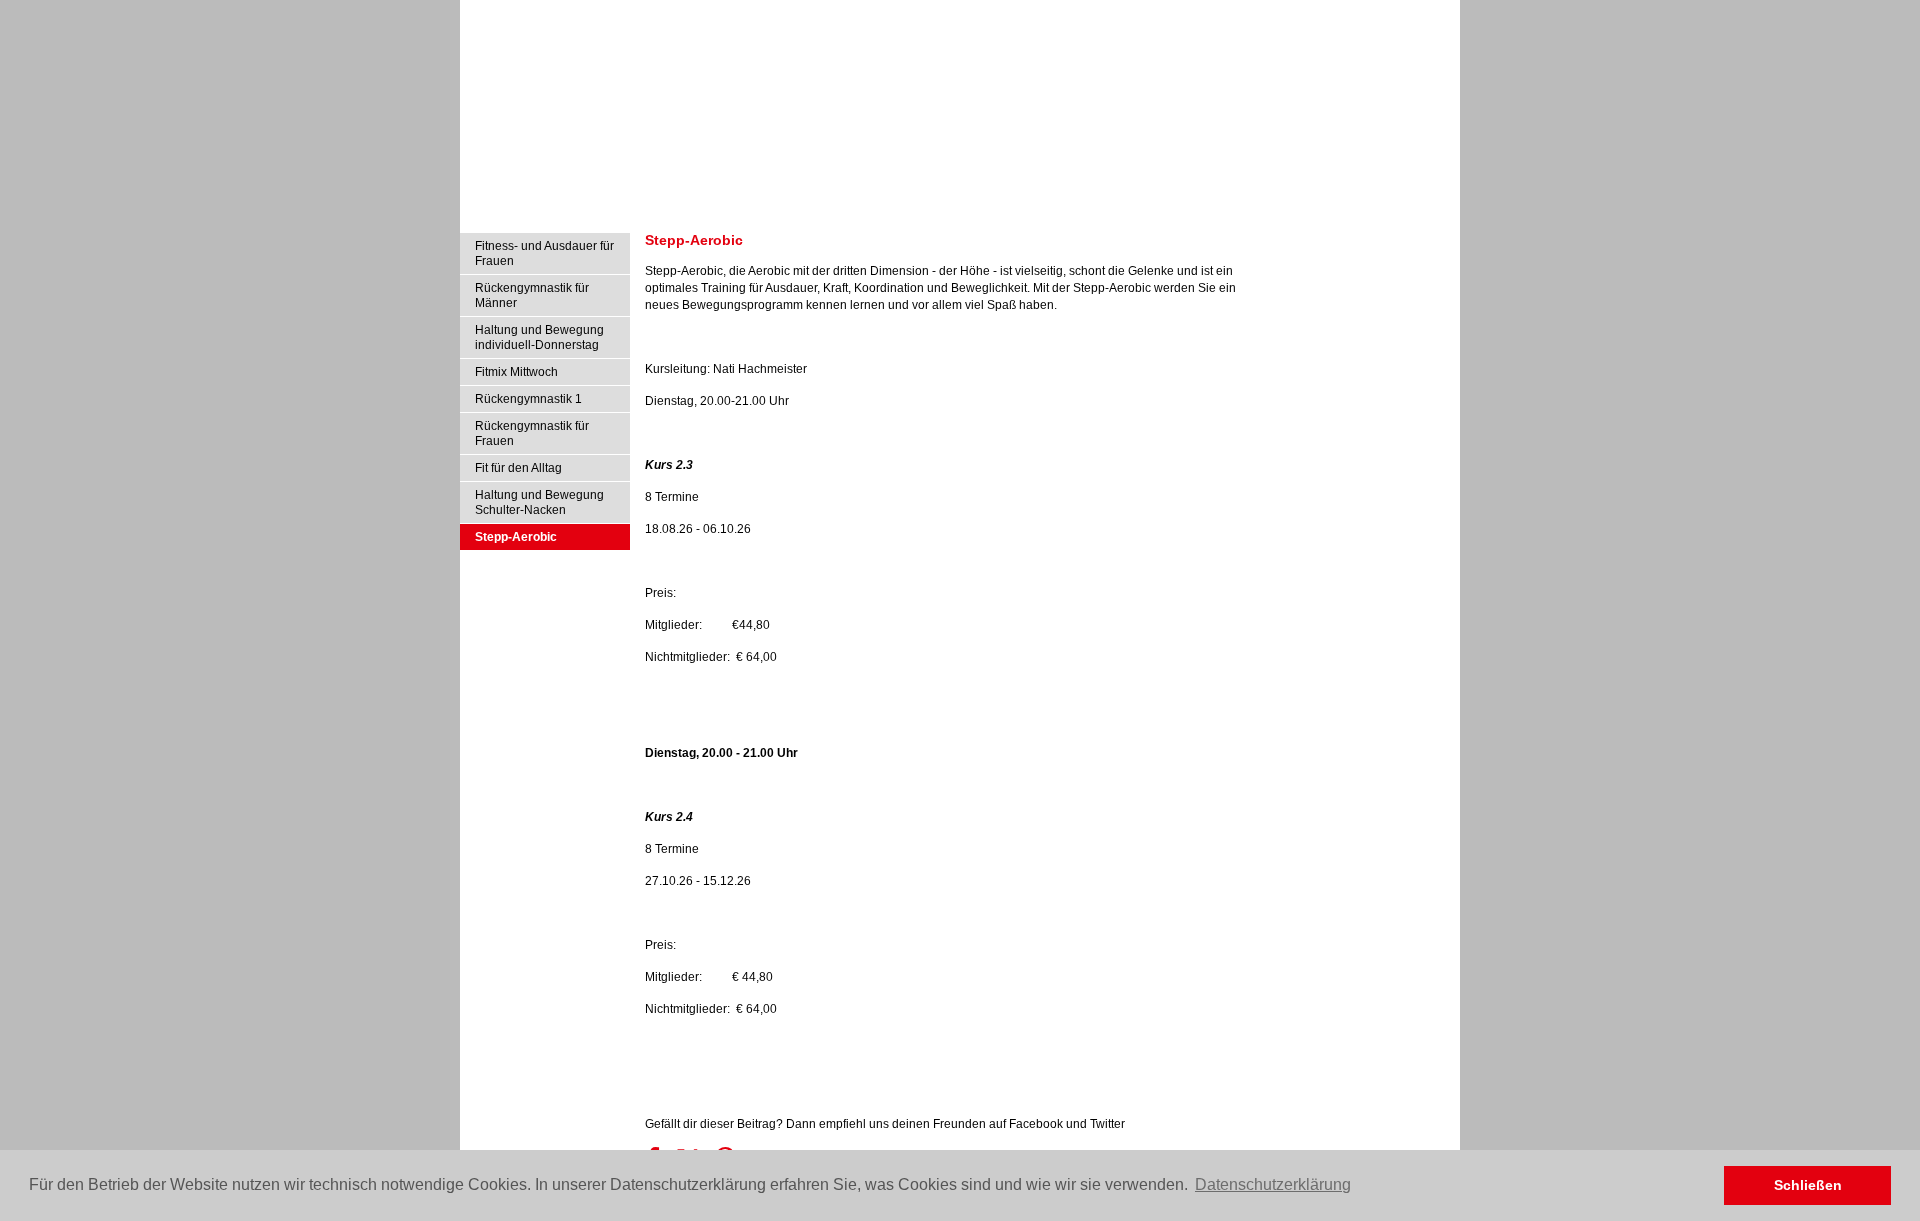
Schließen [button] (1808, 1185)
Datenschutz (1411, 13)
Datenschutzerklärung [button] (1273, 1184)
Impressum (1332, 13)
